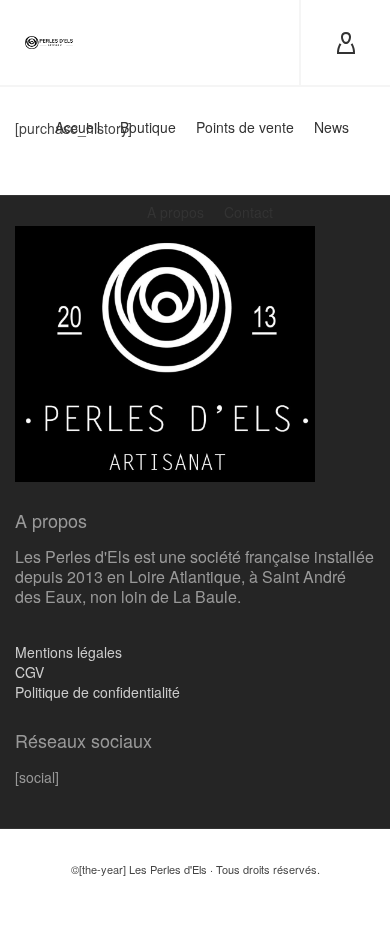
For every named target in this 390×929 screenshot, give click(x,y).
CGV (29, 672)
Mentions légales (68, 652)
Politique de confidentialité (97, 692)
